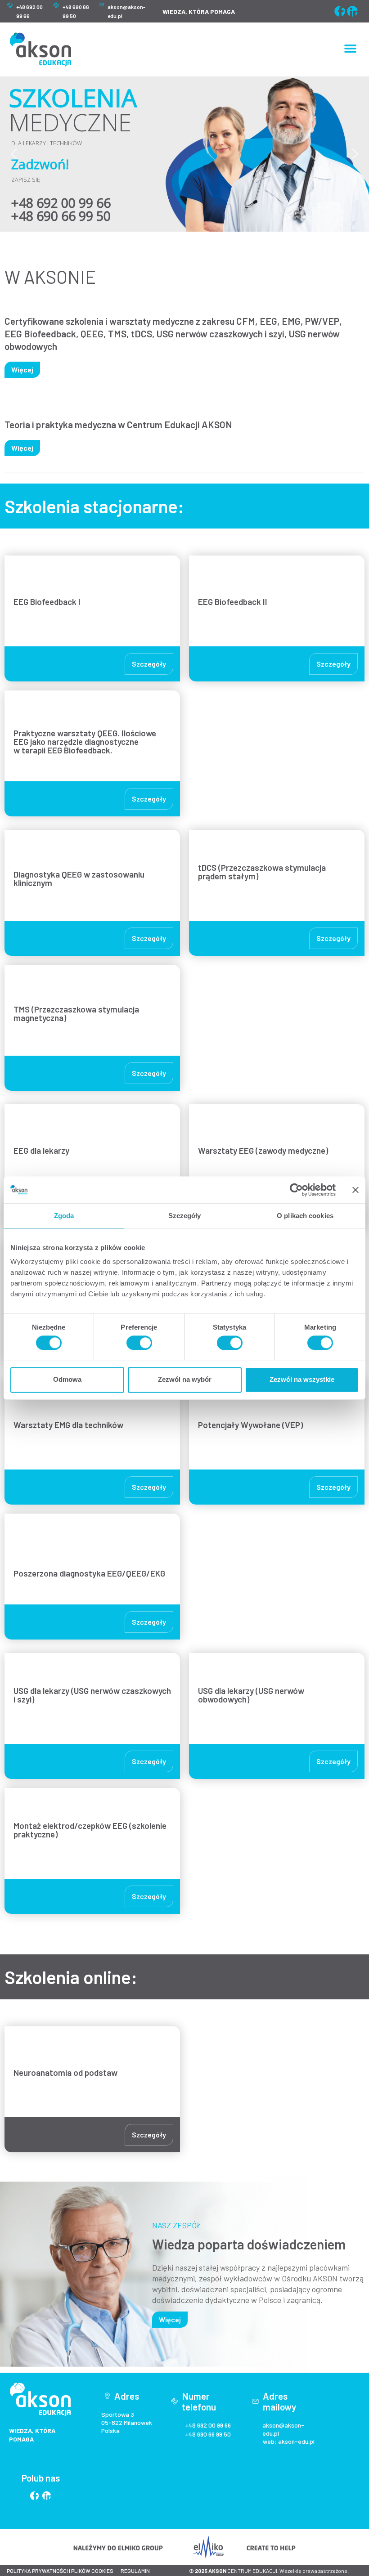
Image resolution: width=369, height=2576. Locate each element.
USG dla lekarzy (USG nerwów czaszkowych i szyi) (92, 1695)
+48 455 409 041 (70, 208)
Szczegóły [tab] (185, 1216)
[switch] (139, 1343)
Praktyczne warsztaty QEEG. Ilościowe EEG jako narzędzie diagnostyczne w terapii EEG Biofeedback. (85, 741)
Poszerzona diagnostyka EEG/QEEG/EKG (89, 1573)
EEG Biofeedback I (47, 602)
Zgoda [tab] (64, 1216)
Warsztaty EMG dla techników (68, 1425)
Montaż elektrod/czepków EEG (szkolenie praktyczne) (90, 1830)
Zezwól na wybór (185, 1380)
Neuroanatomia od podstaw (65, 2072)
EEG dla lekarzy (41, 1150)
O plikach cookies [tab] (305, 1216)
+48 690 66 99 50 (208, 2434)
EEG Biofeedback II (234, 602)
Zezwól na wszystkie (302, 1380)
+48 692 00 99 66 (208, 2425)
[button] (351, 49)
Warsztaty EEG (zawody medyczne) (263, 1150)
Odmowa (67, 1380)
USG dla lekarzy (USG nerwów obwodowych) (251, 1695)
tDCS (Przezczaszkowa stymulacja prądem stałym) (262, 872)
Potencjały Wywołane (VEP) (250, 1425)
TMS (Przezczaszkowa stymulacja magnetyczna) (76, 1013)
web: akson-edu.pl (289, 2441)
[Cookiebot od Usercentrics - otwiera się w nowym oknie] (296, 1190)
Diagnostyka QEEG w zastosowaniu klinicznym (79, 878)
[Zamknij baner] (355, 1190)
